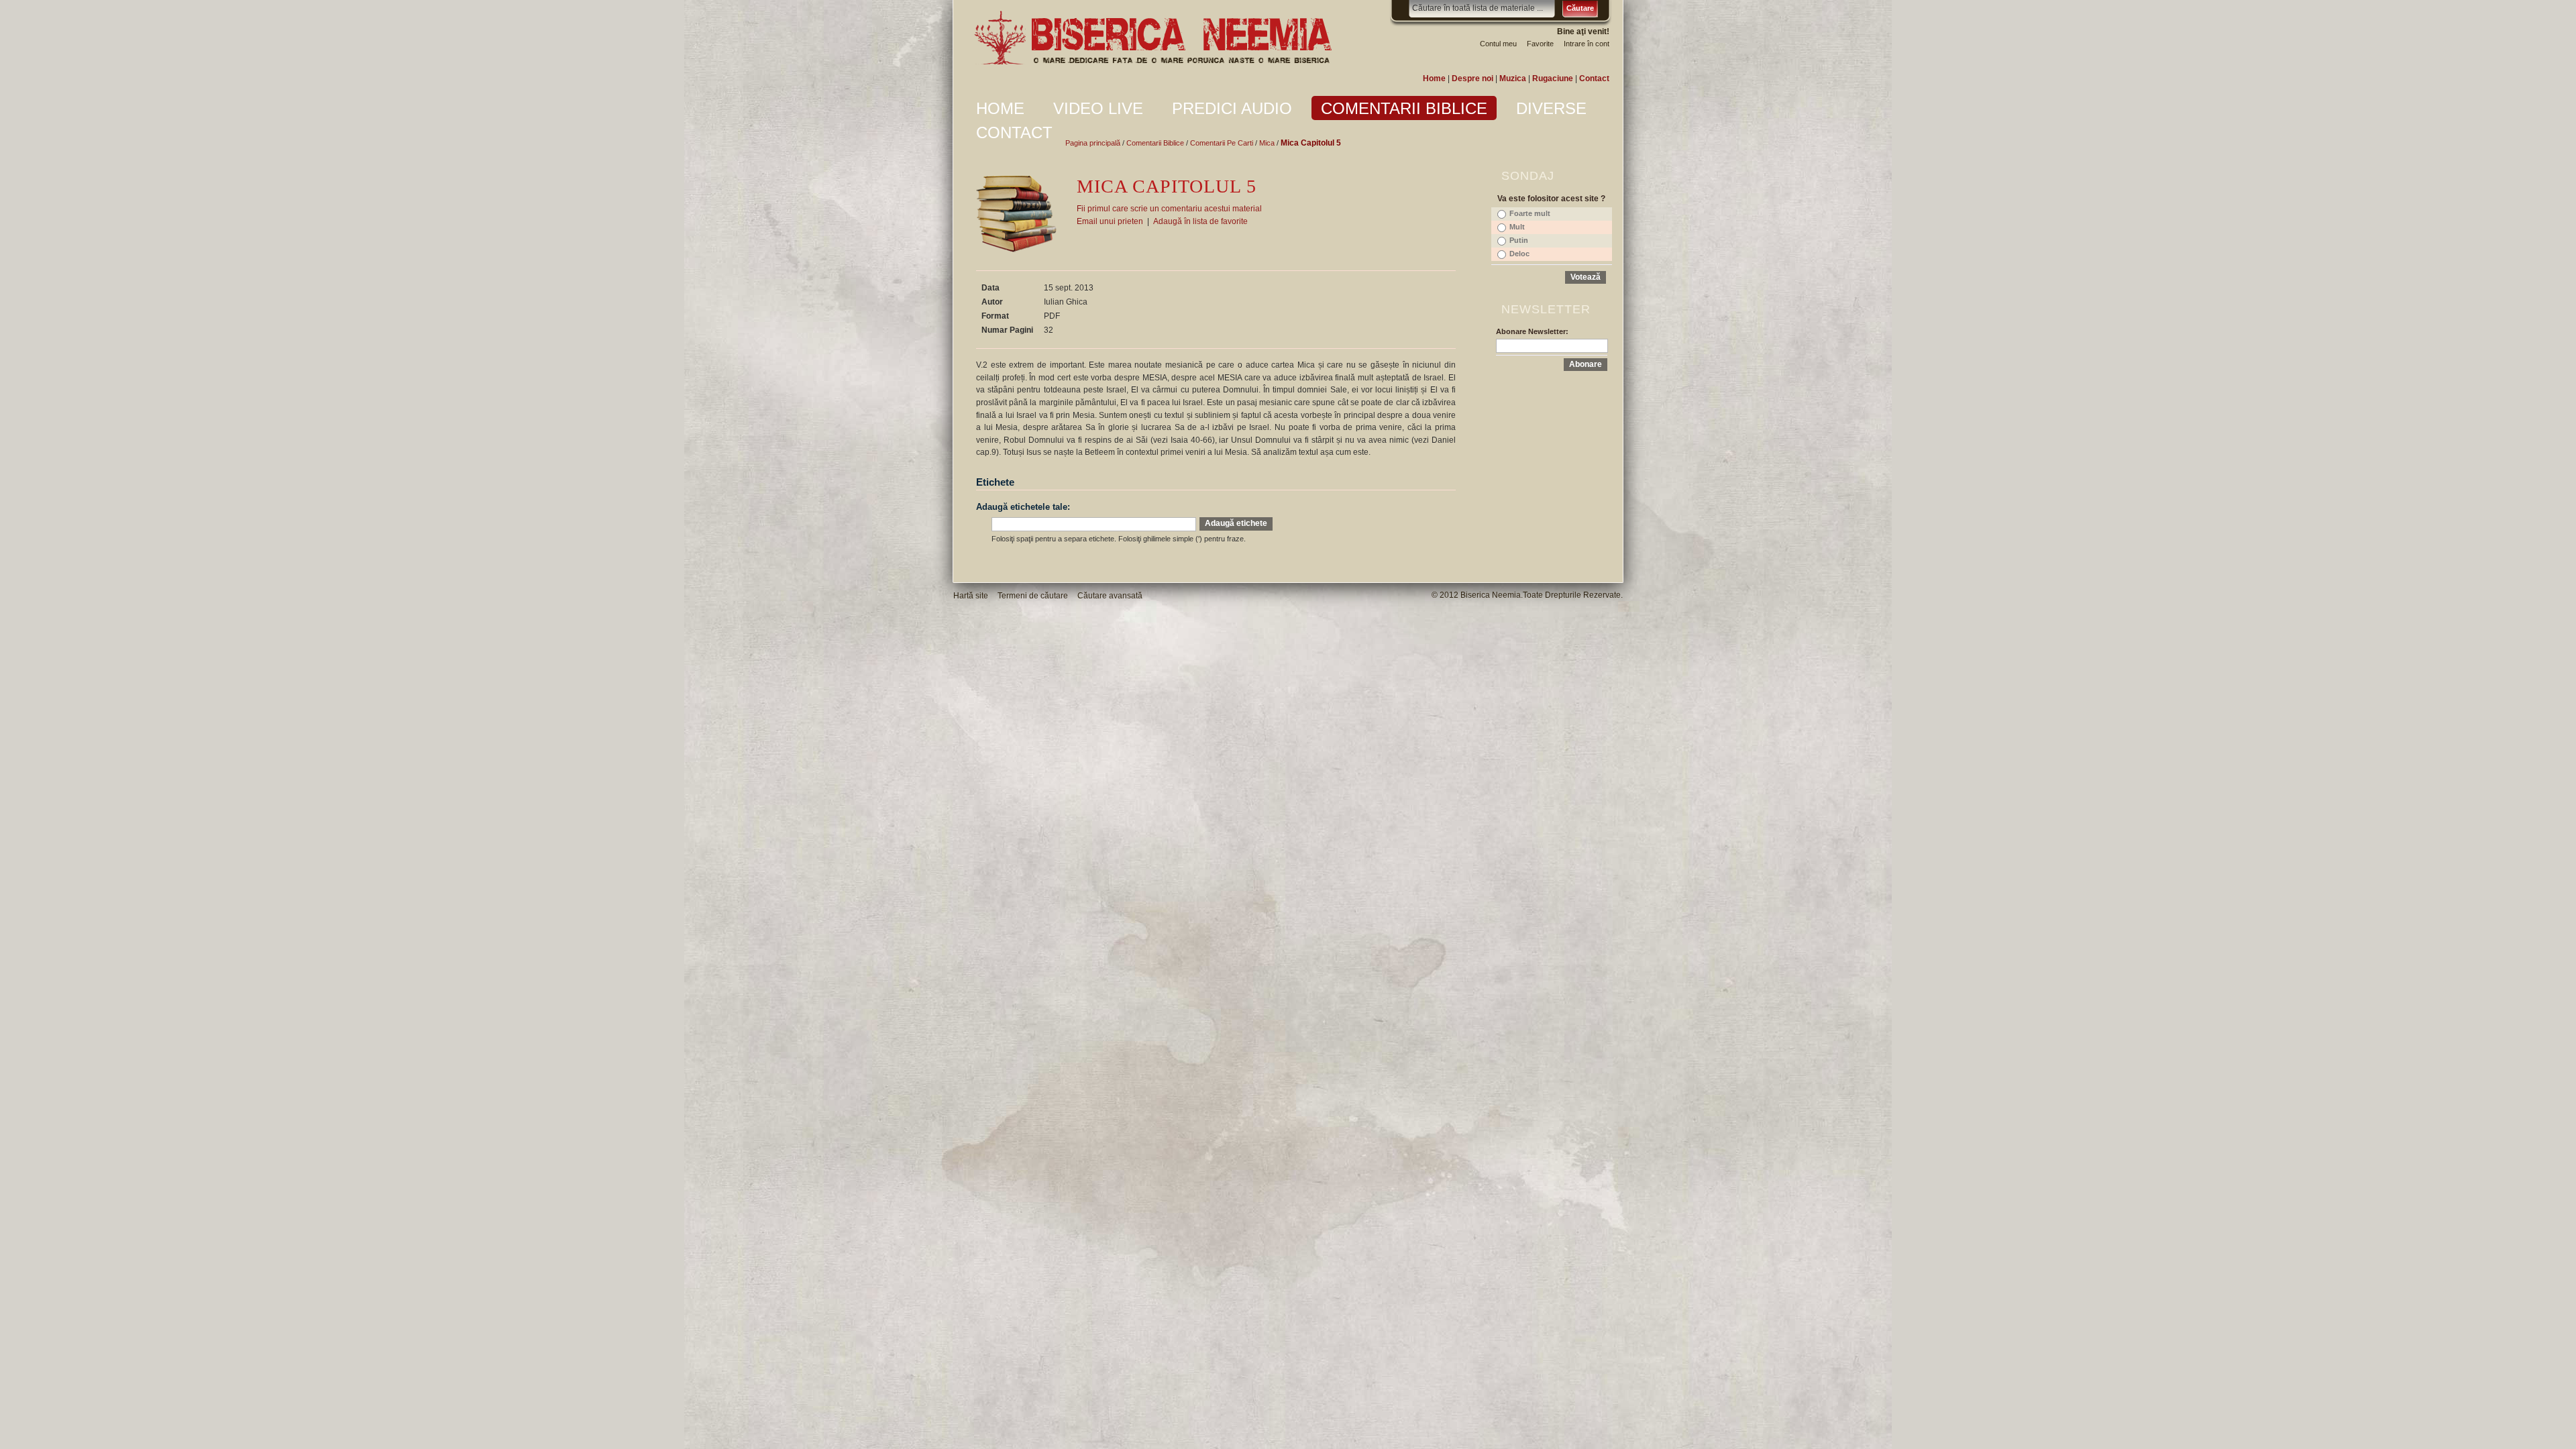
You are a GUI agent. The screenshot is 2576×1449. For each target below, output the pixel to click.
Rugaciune (1553, 78)
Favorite (1540, 44)
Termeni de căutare (1033, 596)
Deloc (1519, 254)
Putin (1519, 240)
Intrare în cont (1587, 44)
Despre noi (1472, 78)
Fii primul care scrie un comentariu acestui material (1169, 209)
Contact (1594, 78)
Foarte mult (1530, 213)
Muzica (1513, 78)
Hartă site (971, 596)
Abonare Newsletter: (1532, 331)
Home (1434, 78)
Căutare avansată (1110, 596)
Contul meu (1498, 44)
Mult (1517, 227)
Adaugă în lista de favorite (1200, 221)
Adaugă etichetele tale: (1023, 507)
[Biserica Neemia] (1152, 38)
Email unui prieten (1110, 221)
